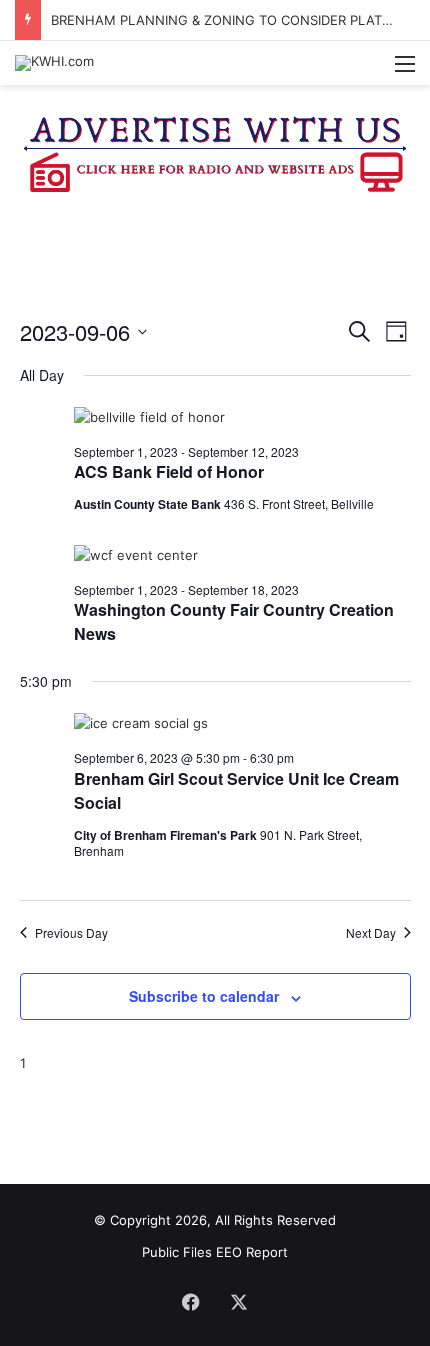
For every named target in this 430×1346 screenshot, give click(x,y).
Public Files (179, 1252)
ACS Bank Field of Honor (169, 471)
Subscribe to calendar (204, 996)
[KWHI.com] (54, 63)
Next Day (371, 933)
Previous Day (71, 933)
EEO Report (252, 1252)
